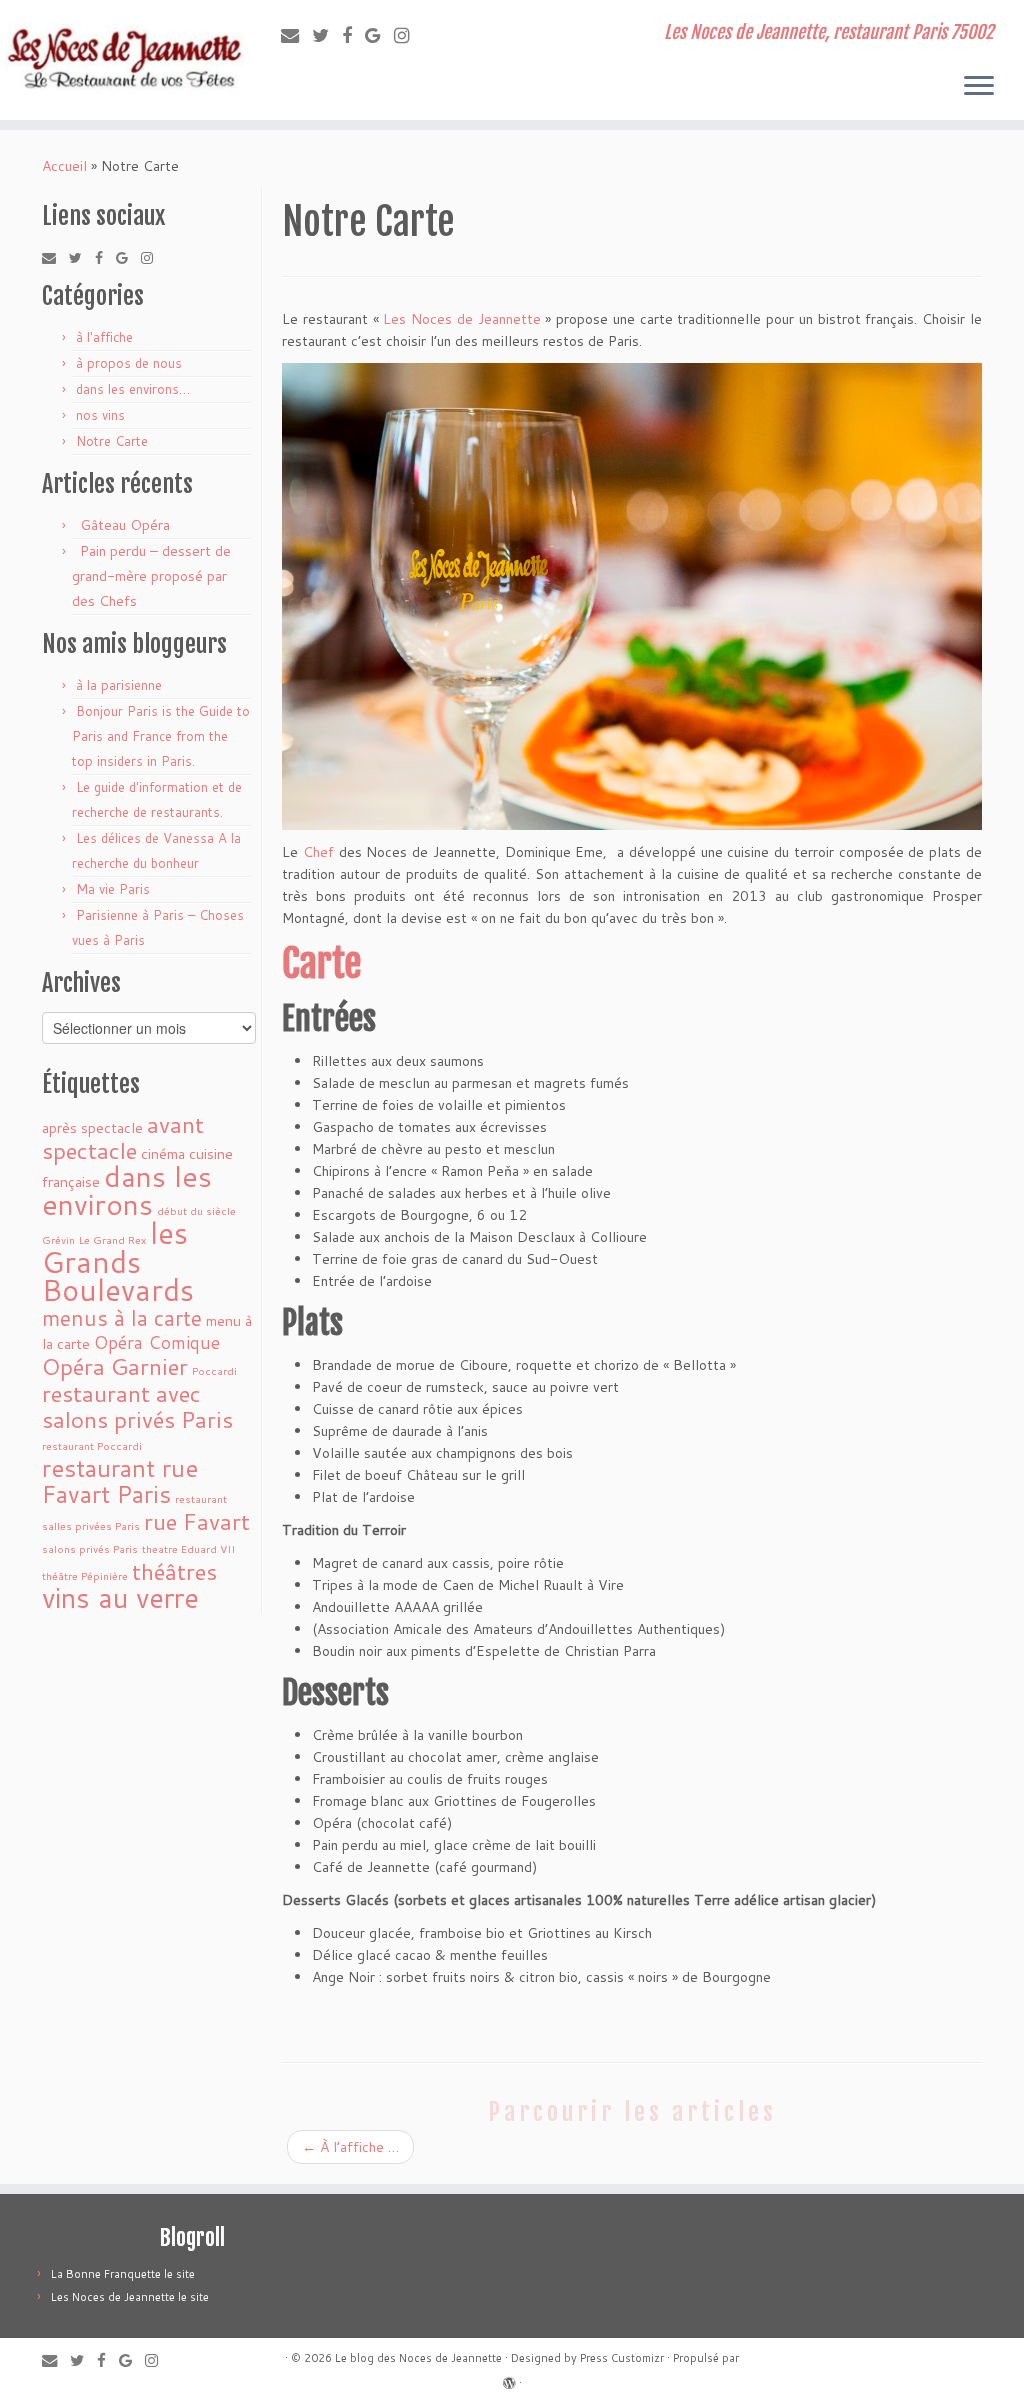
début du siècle (196, 1210)
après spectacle (92, 1127)
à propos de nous (129, 363)
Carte (326, 963)
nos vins (100, 415)
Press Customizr (622, 2358)
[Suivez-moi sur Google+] (379, 35)
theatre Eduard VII (188, 1548)
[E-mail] (296, 35)
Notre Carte (112, 441)
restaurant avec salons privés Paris (137, 1406)
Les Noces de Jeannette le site (130, 2297)
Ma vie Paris (113, 889)
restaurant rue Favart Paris (120, 1481)
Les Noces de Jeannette (461, 319)
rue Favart (197, 1521)
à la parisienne (119, 685)
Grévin (58, 1239)
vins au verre (120, 1597)
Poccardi (214, 1370)
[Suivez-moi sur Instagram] (408, 35)
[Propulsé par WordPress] (509, 2379)
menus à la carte (122, 1318)
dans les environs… (133, 389)
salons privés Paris (90, 1548)
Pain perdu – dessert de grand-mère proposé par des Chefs (151, 576)
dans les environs (127, 1190)
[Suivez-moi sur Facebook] (353, 35)
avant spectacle (123, 1137)
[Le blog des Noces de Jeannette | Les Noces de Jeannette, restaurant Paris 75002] (120, 60)
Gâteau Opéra (125, 525)
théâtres (174, 1571)
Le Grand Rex (112, 1239)
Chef (318, 852)
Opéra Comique (157, 1342)
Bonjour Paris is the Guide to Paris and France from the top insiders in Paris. (161, 736)
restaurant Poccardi (92, 1445)
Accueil (64, 166)
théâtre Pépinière (85, 1575)
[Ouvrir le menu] (979, 87)
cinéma (163, 1153)
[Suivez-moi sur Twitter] (327, 35)
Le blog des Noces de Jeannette (418, 2358)
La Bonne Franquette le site (123, 2274)
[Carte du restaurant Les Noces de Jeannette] (632, 595)
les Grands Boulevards (118, 1261)
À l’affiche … (350, 2147)
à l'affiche (104, 337)
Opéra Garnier (115, 1366)
